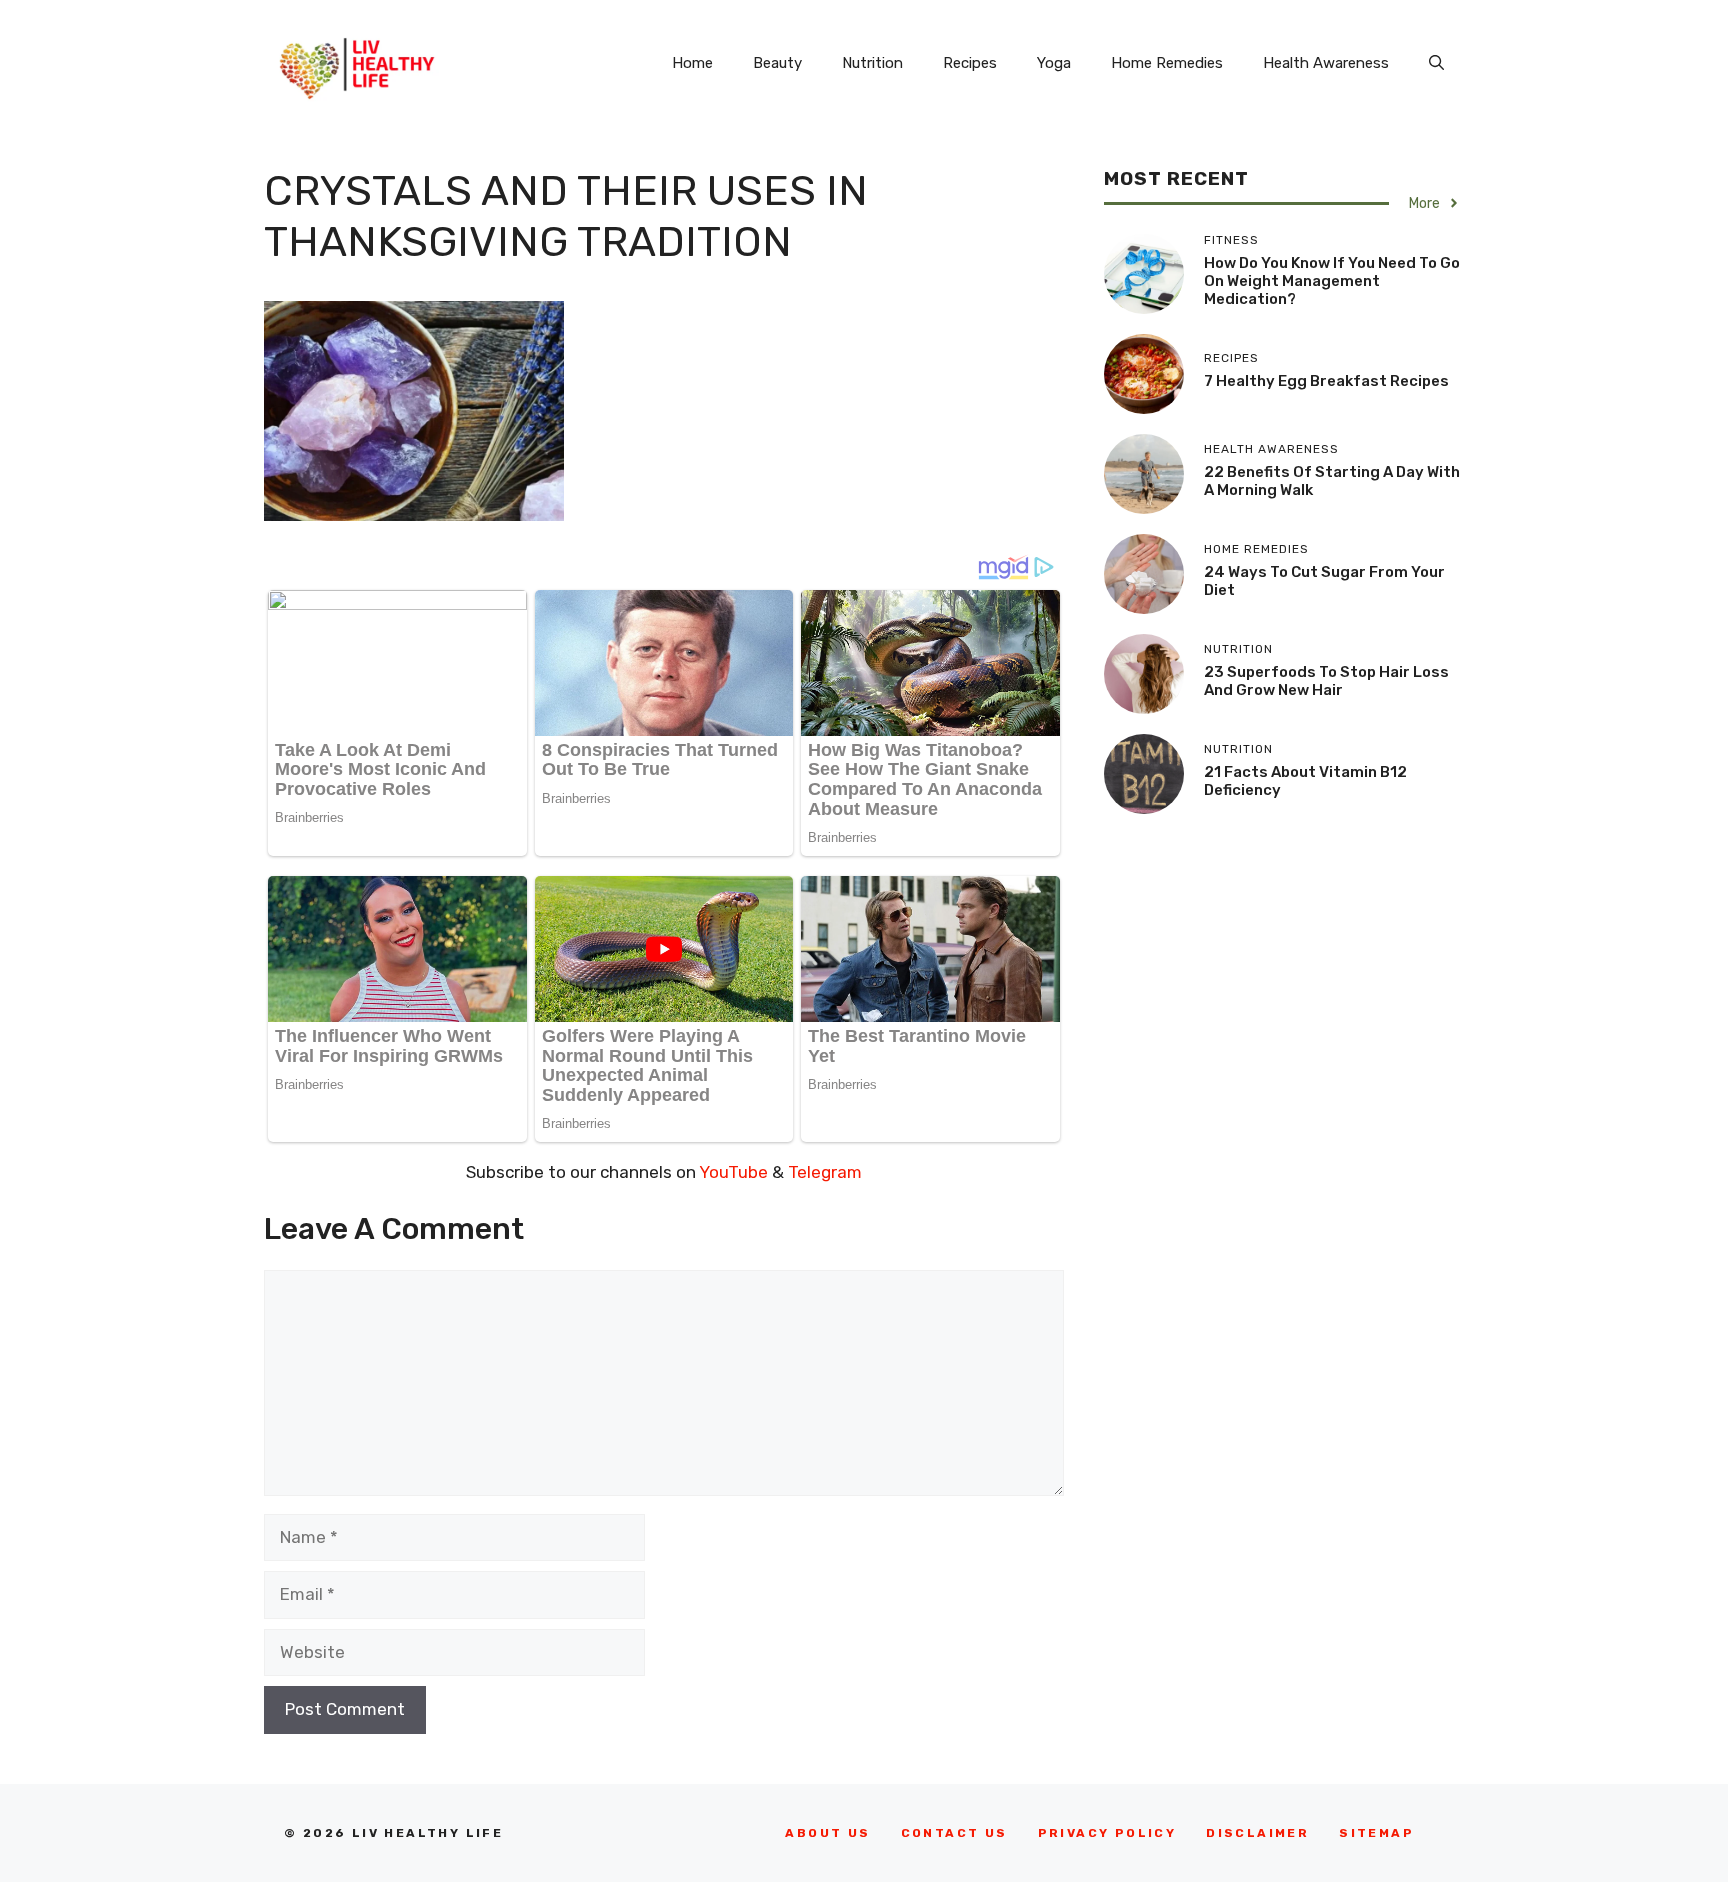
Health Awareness (1326, 63)
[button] (1436, 63)
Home (692, 63)
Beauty (777, 63)
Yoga (1054, 63)
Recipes (970, 63)
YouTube (733, 1172)
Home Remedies (1167, 63)
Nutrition (872, 63)
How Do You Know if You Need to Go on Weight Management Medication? (1332, 281)
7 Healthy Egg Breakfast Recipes (1326, 381)
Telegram (825, 1172)
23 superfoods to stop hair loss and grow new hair (1326, 681)
